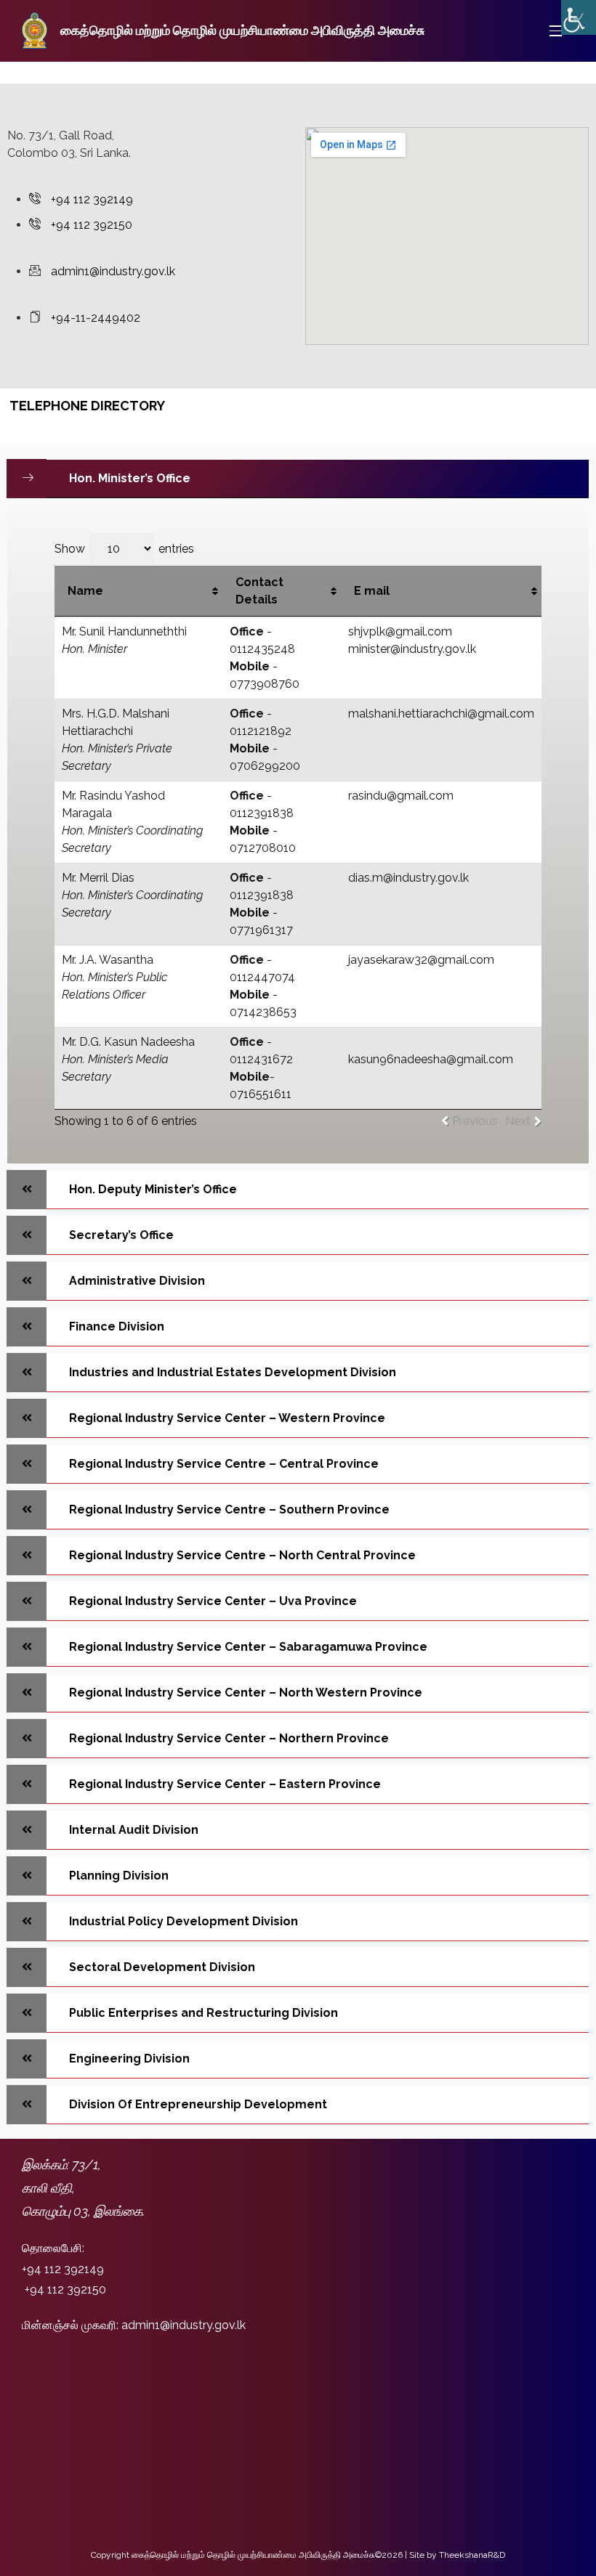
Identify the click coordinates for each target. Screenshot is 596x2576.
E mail (372, 591)
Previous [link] (475, 1121)
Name (85, 591)
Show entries (124, 549)
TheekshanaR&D (472, 2555)
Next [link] (518, 1121)
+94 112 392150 (65, 2289)
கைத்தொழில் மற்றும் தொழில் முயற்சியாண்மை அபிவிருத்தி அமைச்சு (242, 30)
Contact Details (259, 591)
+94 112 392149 (63, 2269)
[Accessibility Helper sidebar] (579, 17)
